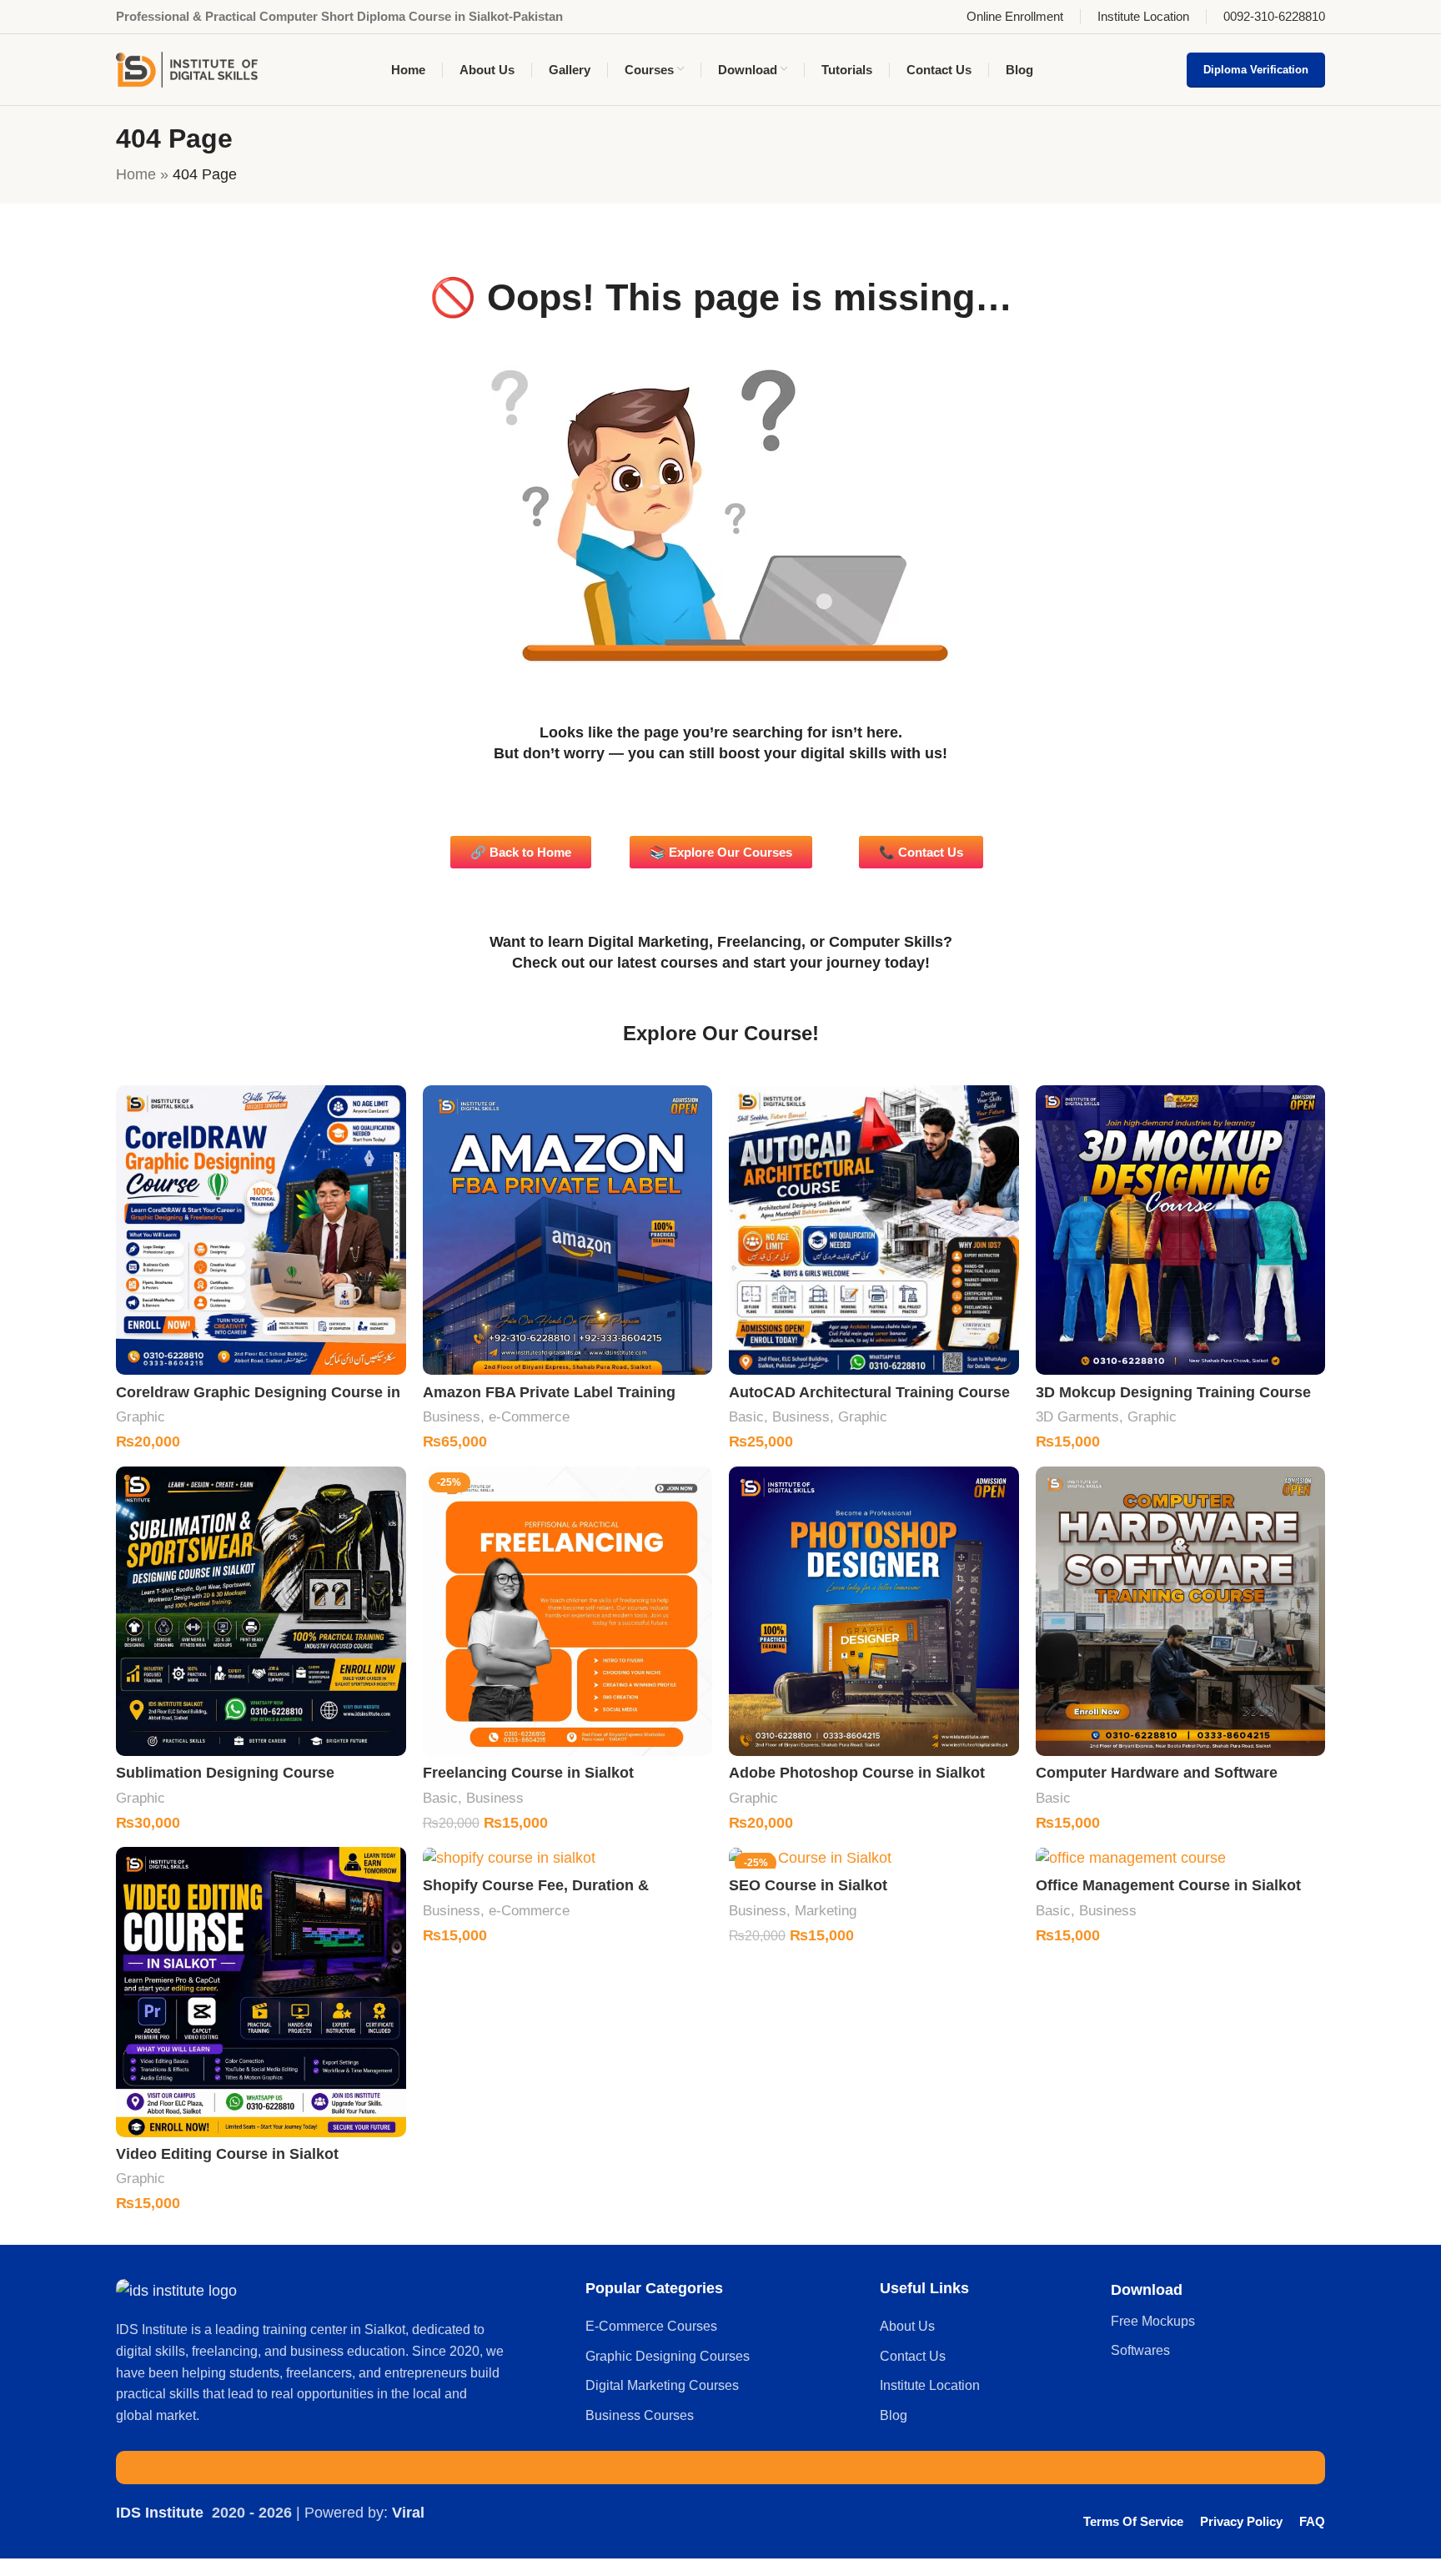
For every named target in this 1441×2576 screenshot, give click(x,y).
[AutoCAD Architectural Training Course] (874, 1230)
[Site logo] (187, 68)
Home (136, 174)
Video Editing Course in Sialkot (227, 2154)
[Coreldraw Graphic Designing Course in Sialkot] (261, 1230)
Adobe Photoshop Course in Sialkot (857, 1773)
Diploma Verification (1256, 70)
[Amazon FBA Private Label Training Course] (568, 1230)
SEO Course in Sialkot (808, 1885)
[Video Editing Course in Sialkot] (261, 1992)
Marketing (826, 1911)
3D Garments (1077, 1417)
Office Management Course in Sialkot (1168, 1885)
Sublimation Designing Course (225, 1773)
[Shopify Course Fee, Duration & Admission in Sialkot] (568, 1858)
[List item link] (724, 2327)
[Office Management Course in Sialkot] (1181, 1858)
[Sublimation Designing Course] (261, 1612)
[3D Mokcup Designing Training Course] (1181, 1230)
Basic (746, 1417)
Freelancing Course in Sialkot (528, 1773)
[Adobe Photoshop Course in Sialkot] (874, 1612)
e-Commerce (529, 1417)
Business (452, 1417)
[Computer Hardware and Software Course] (1181, 1612)
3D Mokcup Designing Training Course (1173, 1392)
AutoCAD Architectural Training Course (869, 1392)
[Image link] (176, 2290)
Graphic (141, 1417)
